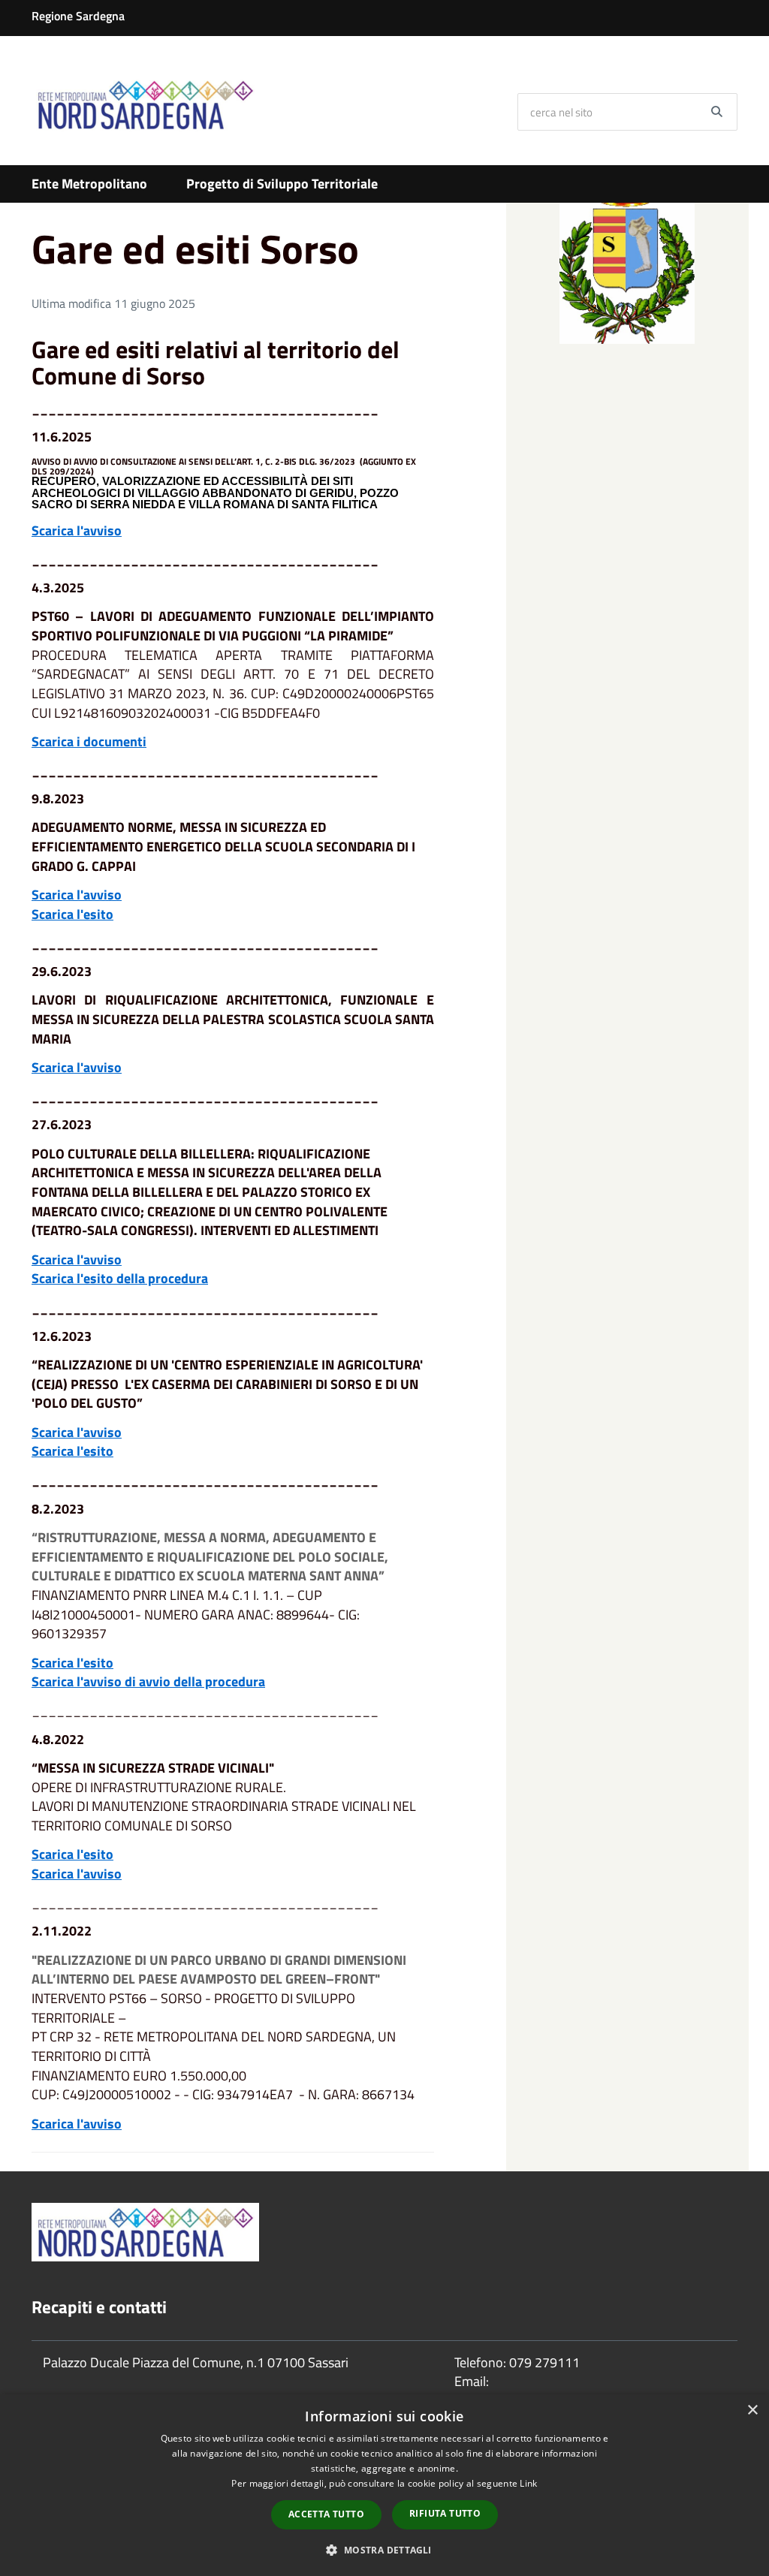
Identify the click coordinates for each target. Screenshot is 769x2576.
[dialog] (384, 2485)
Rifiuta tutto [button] (445, 2513)
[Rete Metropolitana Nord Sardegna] (145, 104)
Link (528, 2483)
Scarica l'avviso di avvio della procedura (148, 1681)
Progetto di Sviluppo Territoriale (282, 184)
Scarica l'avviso (77, 530)
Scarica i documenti (89, 741)
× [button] (752, 2410)
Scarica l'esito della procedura (120, 1278)
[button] (384, 2549)
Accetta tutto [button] (326, 2514)
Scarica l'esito (72, 914)
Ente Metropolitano (89, 184)
